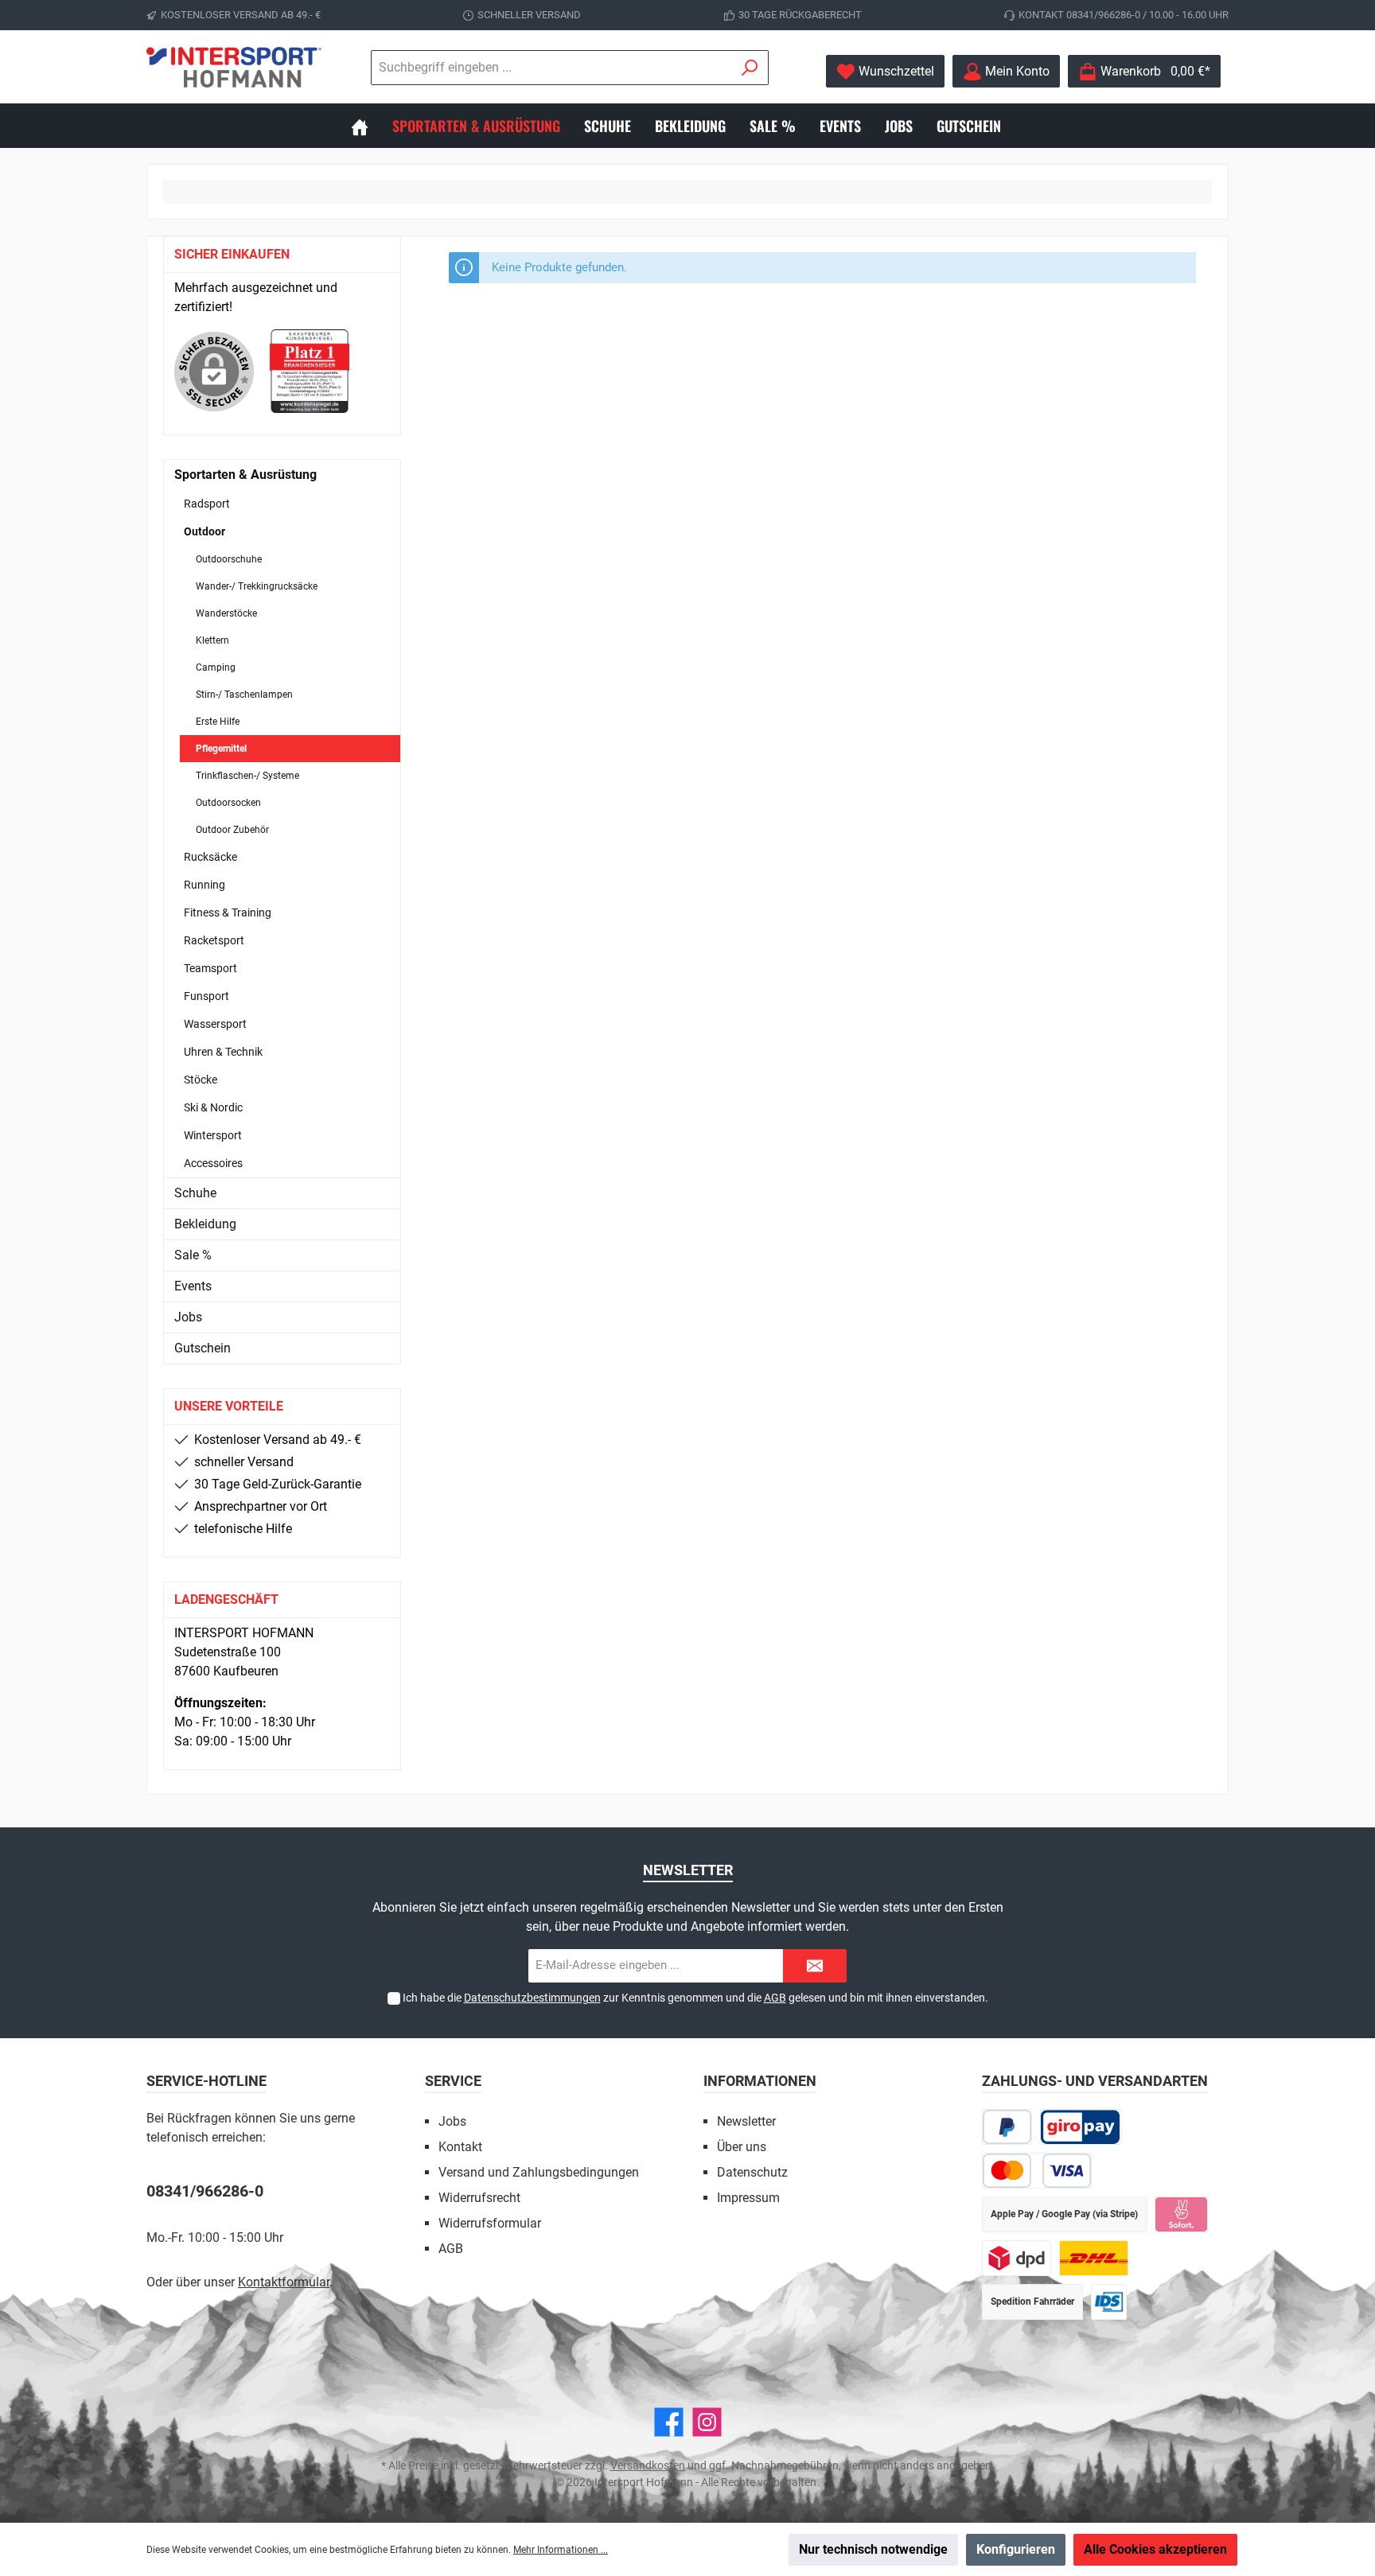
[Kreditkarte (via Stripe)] (1037, 2171)
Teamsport (210, 968)
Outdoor (204, 531)
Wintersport (213, 1135)
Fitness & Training (228, 912)
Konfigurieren (1016, 2549)
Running (204, 885)
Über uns (742, 2147)
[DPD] (1017, 2258)
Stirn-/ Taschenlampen (244, 695)
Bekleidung (205, 1224)
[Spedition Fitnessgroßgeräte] (1109, 2302)
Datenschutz (752, 2172)
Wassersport (215, 1024)
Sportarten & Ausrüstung (245, 475)
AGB (775, 1998)
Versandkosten (648, 2465)
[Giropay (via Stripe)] (1081, 2127)
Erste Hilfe (218, 722)
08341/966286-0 (205, 2191)
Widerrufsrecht (479, 2198)
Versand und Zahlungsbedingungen (539, 2172)
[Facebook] (669, 2422)
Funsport (206, 996)
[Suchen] (750, 68)
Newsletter (746, 2121)
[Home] (372, 126)
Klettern (212, 640)
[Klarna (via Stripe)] (1181, 2214)
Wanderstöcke (226, 613)
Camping (216, 667)
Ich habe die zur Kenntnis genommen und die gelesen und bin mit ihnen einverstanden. (695, 1998)
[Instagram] (707, 2422)
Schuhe (195, 1193)
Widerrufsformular (490, 2223)
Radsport (207, 504)
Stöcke (201, 1080)
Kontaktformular (284, 2282)
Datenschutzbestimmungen (532, 1998)
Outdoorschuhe (229, 559)
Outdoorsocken (228, 803)
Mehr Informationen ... (561, 2550)
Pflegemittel (221, 749)
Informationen (760, 2081)
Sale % (193, 1255)
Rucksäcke (210, 857)
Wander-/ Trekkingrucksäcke (257, 586)
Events (193, 1286)
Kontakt (460, 2147)
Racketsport (214, 940)
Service (453, 2081)
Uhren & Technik (223, 1052)
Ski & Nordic (213, 1107)
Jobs (188, 1317)
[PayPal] (1007, 2127)
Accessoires (213, 1163)
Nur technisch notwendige (873, 2549)
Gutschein (203, 1348)
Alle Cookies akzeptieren (1155, 2549)
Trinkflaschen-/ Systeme (247, 776)
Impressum (748, 2198)
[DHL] (1094, 2258)
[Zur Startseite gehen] (234, 67)
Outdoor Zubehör (232, 830)
